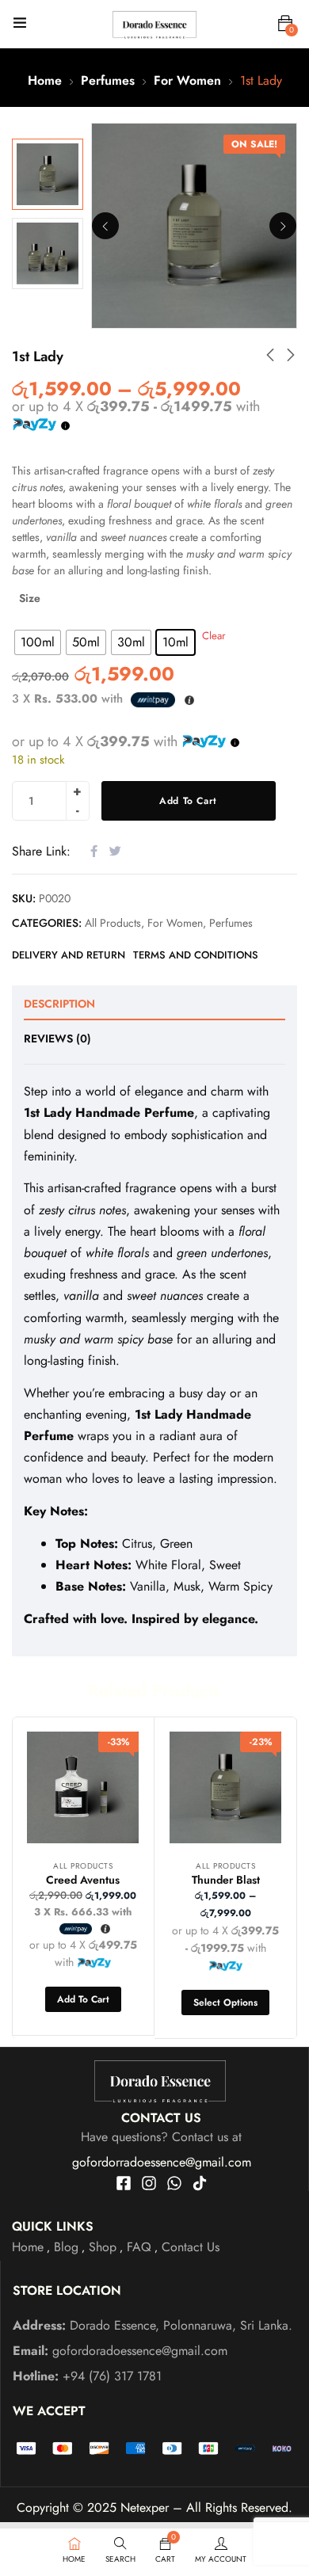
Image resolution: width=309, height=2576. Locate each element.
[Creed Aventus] (83, 1787)
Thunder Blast (226, 1880)
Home (45, 80)
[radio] (38, 642)
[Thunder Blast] (225, 1787)
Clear (214, 636)
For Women (187, 80)
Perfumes (108, 80)
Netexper (145, 2507)
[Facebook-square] (124, 2183)
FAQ (139, 2247)
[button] (285, 24)
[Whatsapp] (174, 2183)
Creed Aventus (83, 1880)
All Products (113, 923)
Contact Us (191, 2247)
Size (30, 598)
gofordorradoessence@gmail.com (162, 2162)
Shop (103, 2247)
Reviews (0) (57, 1038)
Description (59, 1004)
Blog (66, 2247)
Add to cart (188, 801)
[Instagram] (149, 2183)
